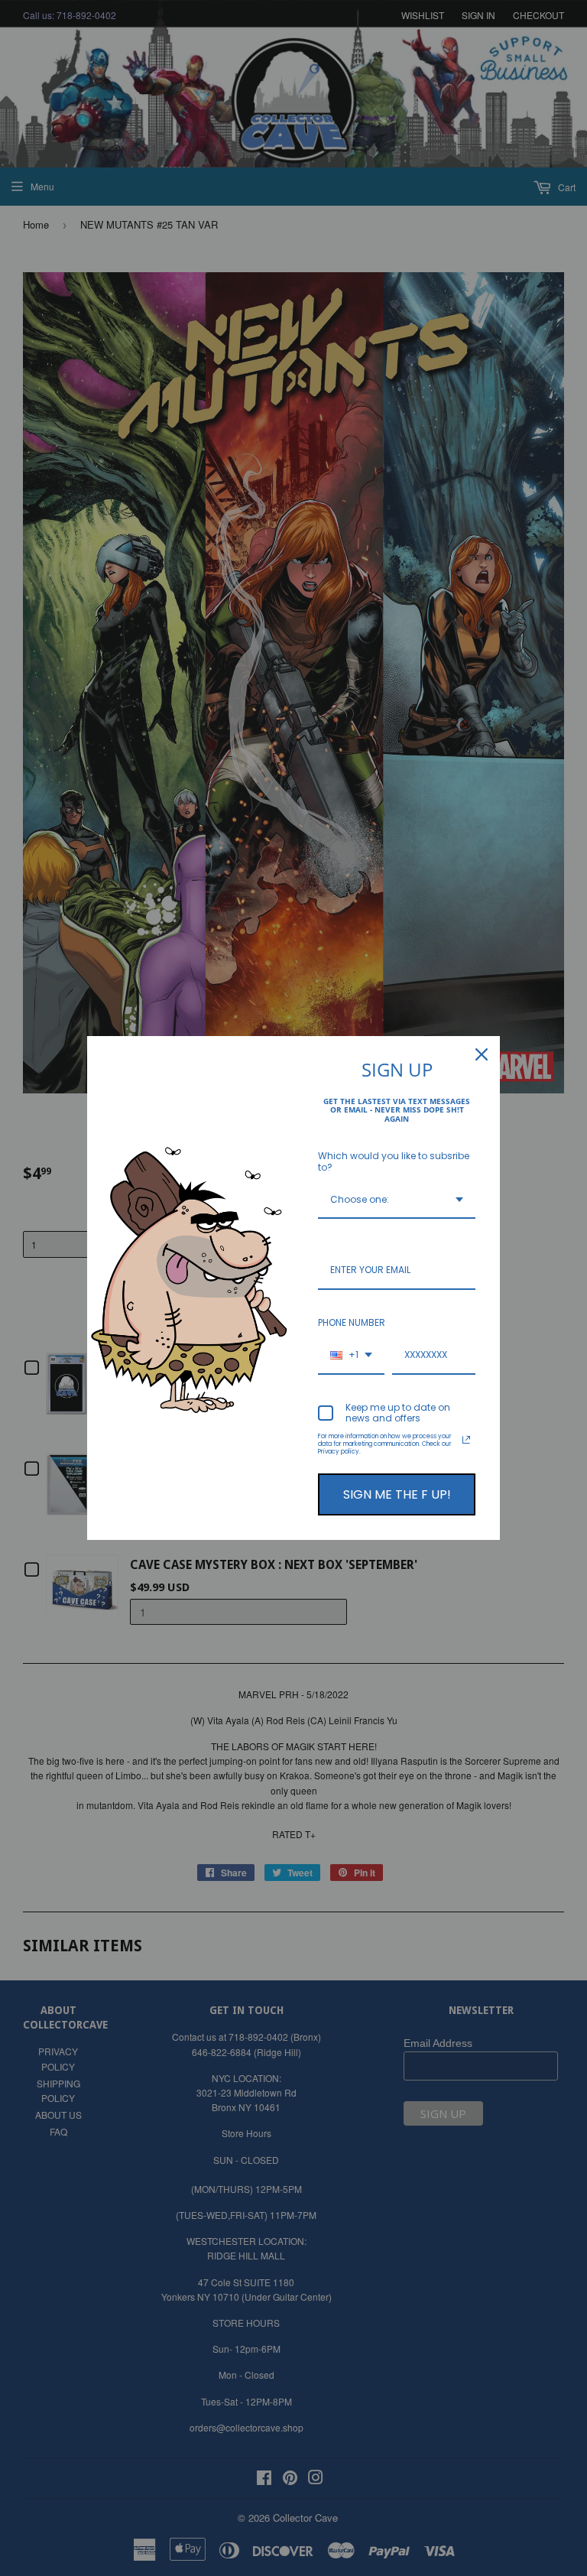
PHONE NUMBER (352, 1322)
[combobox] (397, 1200)
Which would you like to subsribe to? (394, 1161)
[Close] (482, 1054)
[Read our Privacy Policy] (466, 1440)
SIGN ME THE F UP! (397, 1494)
